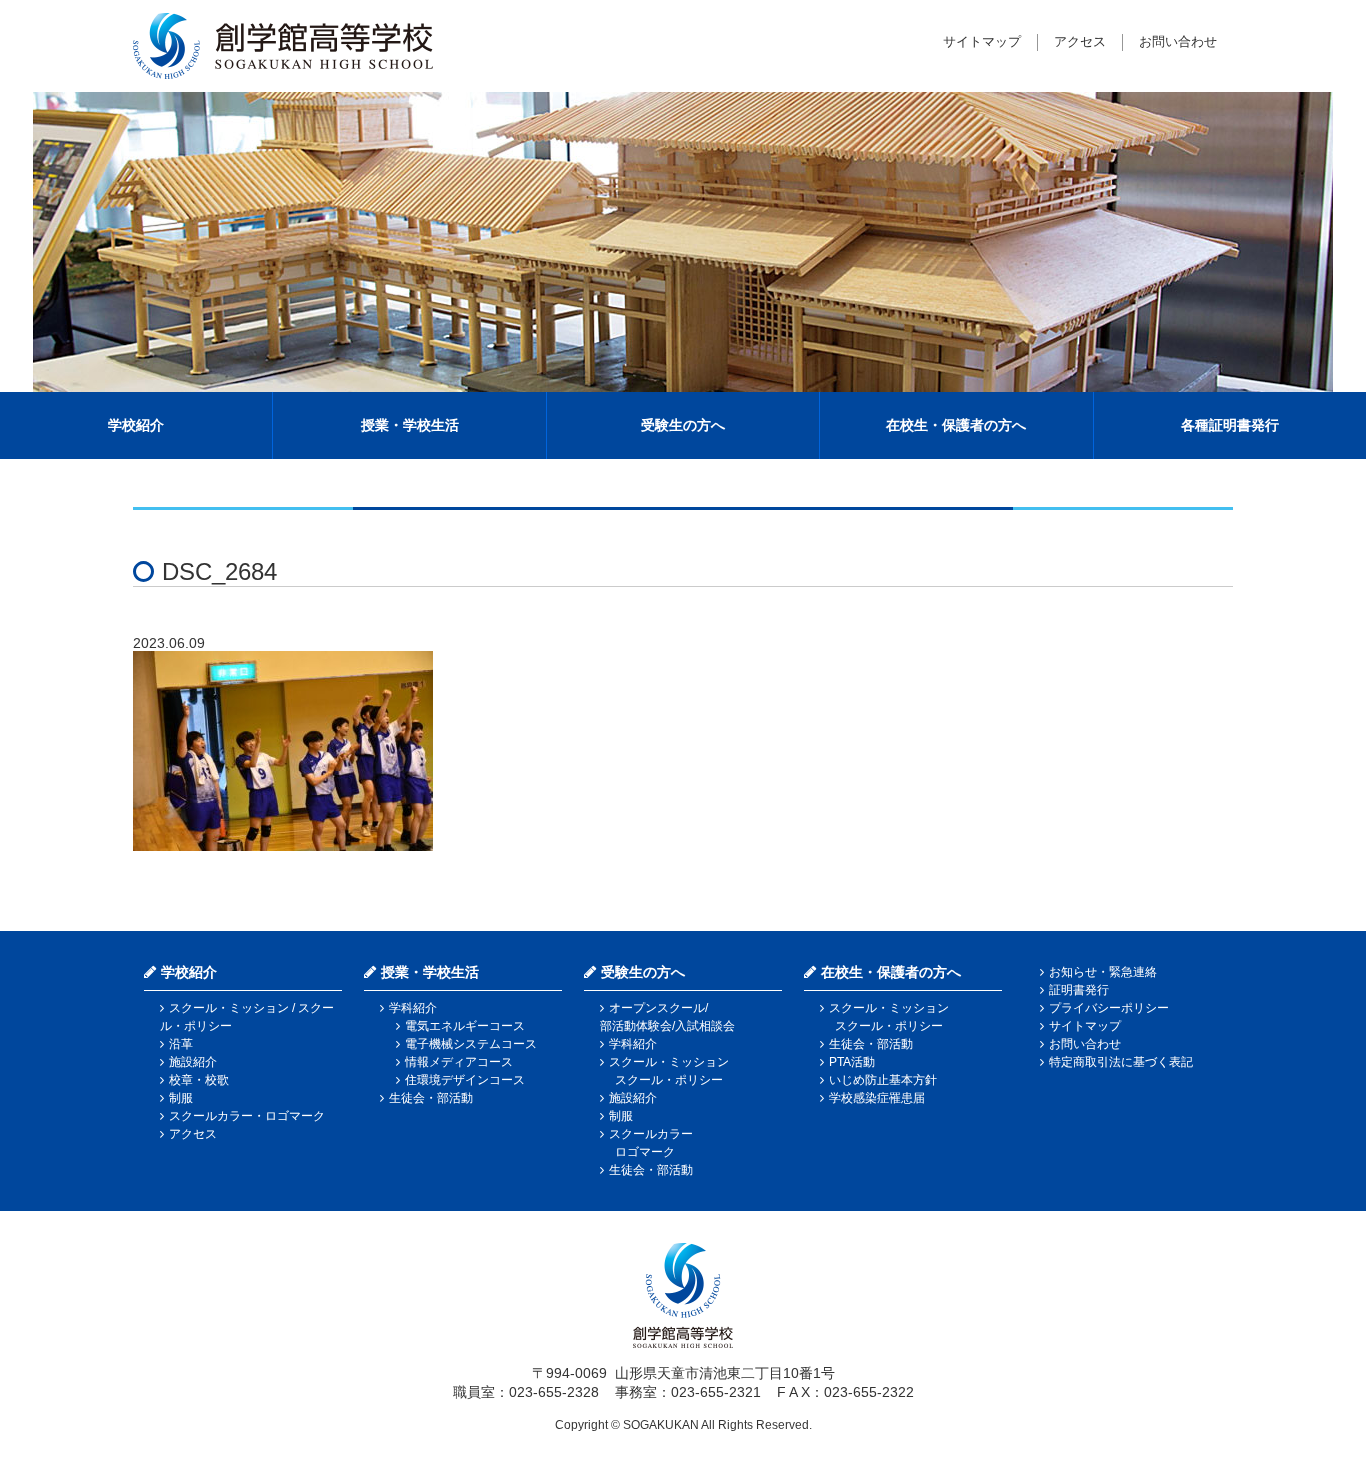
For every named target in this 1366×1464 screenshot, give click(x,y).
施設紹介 (193, 1062)
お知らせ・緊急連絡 (1103, 972)
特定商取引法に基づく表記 (1121, 1062)
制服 (181, 1098)
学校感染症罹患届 (877, 1098)
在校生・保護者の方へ (956, 425)
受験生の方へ (683, 425)
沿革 (181, 1044)
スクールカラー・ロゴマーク (247, 1116)
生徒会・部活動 (431, 1098)
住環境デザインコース (465, 1080)
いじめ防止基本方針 (883, 1080)
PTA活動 (852, 1062)
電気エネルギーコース (465, 1026)
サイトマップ (982, 41)
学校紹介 (136, 425)
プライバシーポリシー (1109, 1008)
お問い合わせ (1178, 41)
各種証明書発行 (1230, 425)
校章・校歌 (199, 1080)
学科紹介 (413, 1008)
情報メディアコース (459, 1062)
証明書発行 (1079, 990)
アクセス (1080, 41)
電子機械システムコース (471, 1044)
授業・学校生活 (410, 425)
